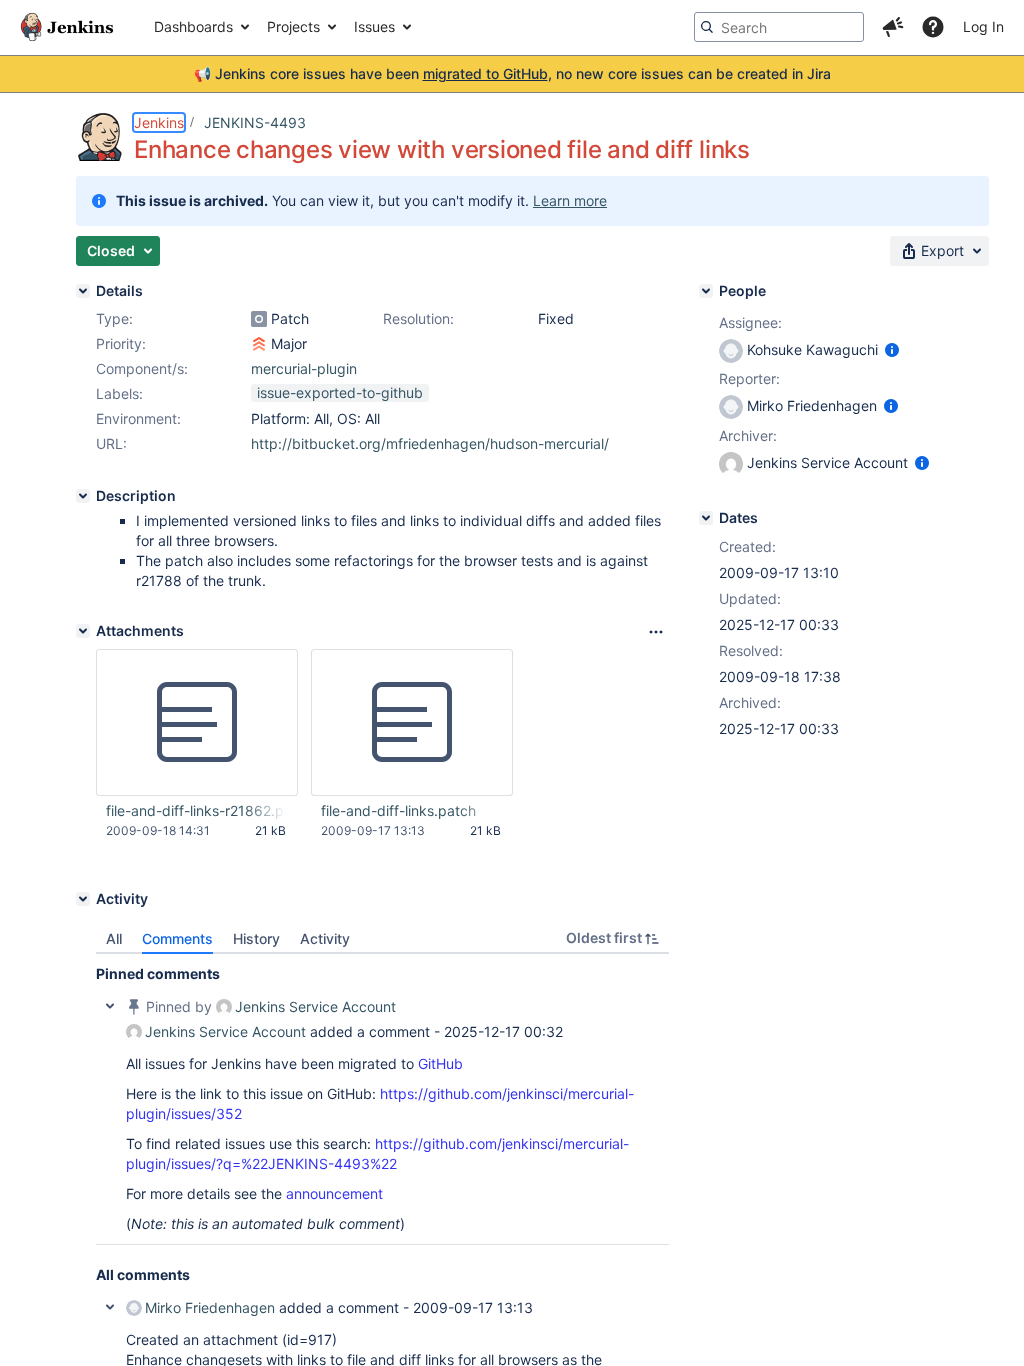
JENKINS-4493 (255, 122)
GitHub (440, 1063)
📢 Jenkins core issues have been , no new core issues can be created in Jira (512, 73)
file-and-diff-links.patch (398, 810)
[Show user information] (892, 349)
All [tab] (114, 938)
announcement (334, 1193)
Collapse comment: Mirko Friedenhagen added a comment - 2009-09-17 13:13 (110, 1307)
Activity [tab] (325, 938)
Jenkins (159, 122)
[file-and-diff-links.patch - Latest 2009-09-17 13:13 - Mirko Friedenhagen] (412, 723)
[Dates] (706, 518)
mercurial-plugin (304, 368)
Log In (983, 26)
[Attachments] (83, 631)
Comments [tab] (177, 938)
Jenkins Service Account (315, 1006)
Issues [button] (374, 26)
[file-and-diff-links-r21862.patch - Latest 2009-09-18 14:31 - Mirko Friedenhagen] (197, 723)
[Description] (83, 496)
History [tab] (256, 938)
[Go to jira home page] (67, 27)
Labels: (119, 393)
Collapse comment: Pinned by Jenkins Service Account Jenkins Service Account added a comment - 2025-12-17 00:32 (110, 1006)
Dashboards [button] (193, 26)
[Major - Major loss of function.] (259, 344)
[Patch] (259, 319)
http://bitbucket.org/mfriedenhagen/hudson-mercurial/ (430, 443)
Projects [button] (293, 26)
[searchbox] (779, 27)
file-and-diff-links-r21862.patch (196, 810)
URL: (111, 443)
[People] (706, 291)
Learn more (570, 200)
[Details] (83, 291)
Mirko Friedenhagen (210, 1307)
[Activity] (83, 899)
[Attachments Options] (656, 632)
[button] (893, 27)
